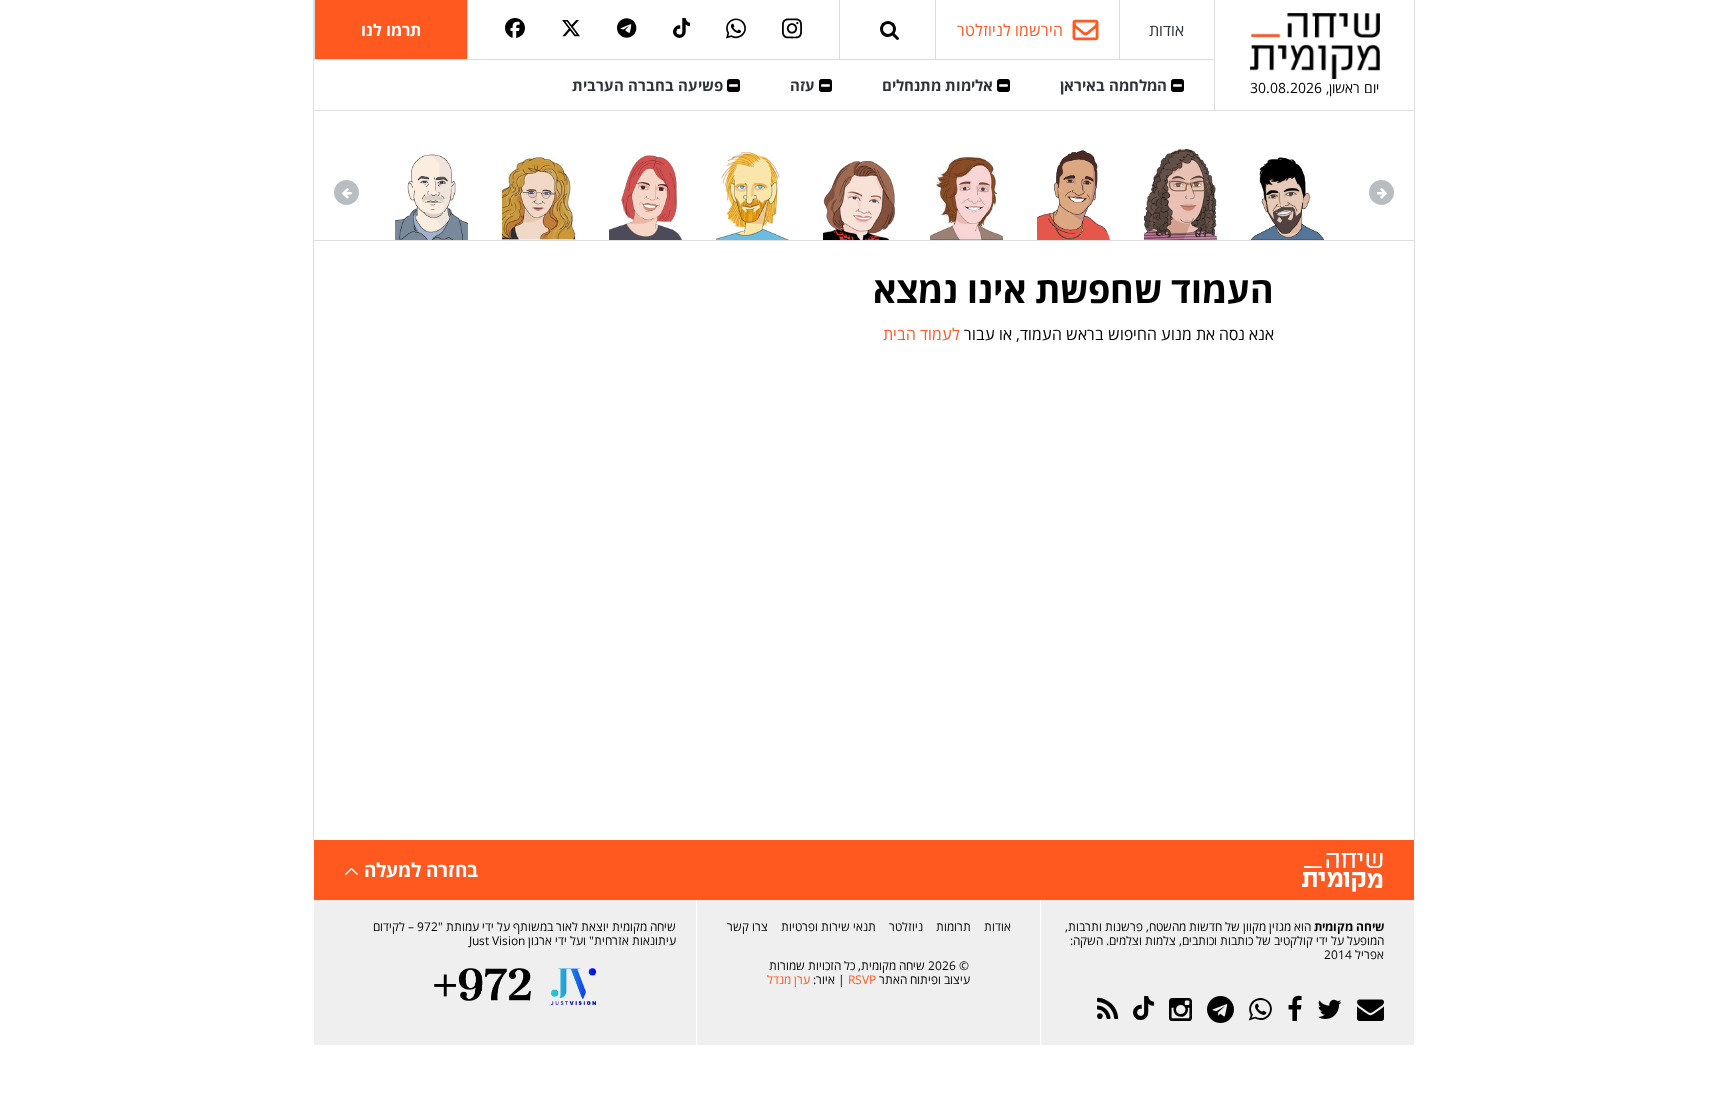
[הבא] (346, 192)
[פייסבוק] (515, 29)
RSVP (862, 979)
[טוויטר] (571, 29)
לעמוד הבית (921, 334)
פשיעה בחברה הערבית (649, 85)
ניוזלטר (906, 926)
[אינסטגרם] (792, 30)
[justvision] (573, 986)
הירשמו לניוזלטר (1010, 30)
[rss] (1107, 1009)
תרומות (953, 926)
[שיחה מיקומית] (1342, 872)
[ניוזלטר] (1370, 1009)
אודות (1166, 30)
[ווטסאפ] (736, 30)
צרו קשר (747, 926)
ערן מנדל (788, 979)
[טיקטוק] (682, 29)
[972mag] (482, 986)
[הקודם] (1381, 192)
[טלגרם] (626, 29)
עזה (804, 85)
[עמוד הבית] (1315, 45)
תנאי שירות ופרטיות (828, 926)
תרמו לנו (391, 30)
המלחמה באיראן (1115, 85)
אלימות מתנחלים (939, 85)
